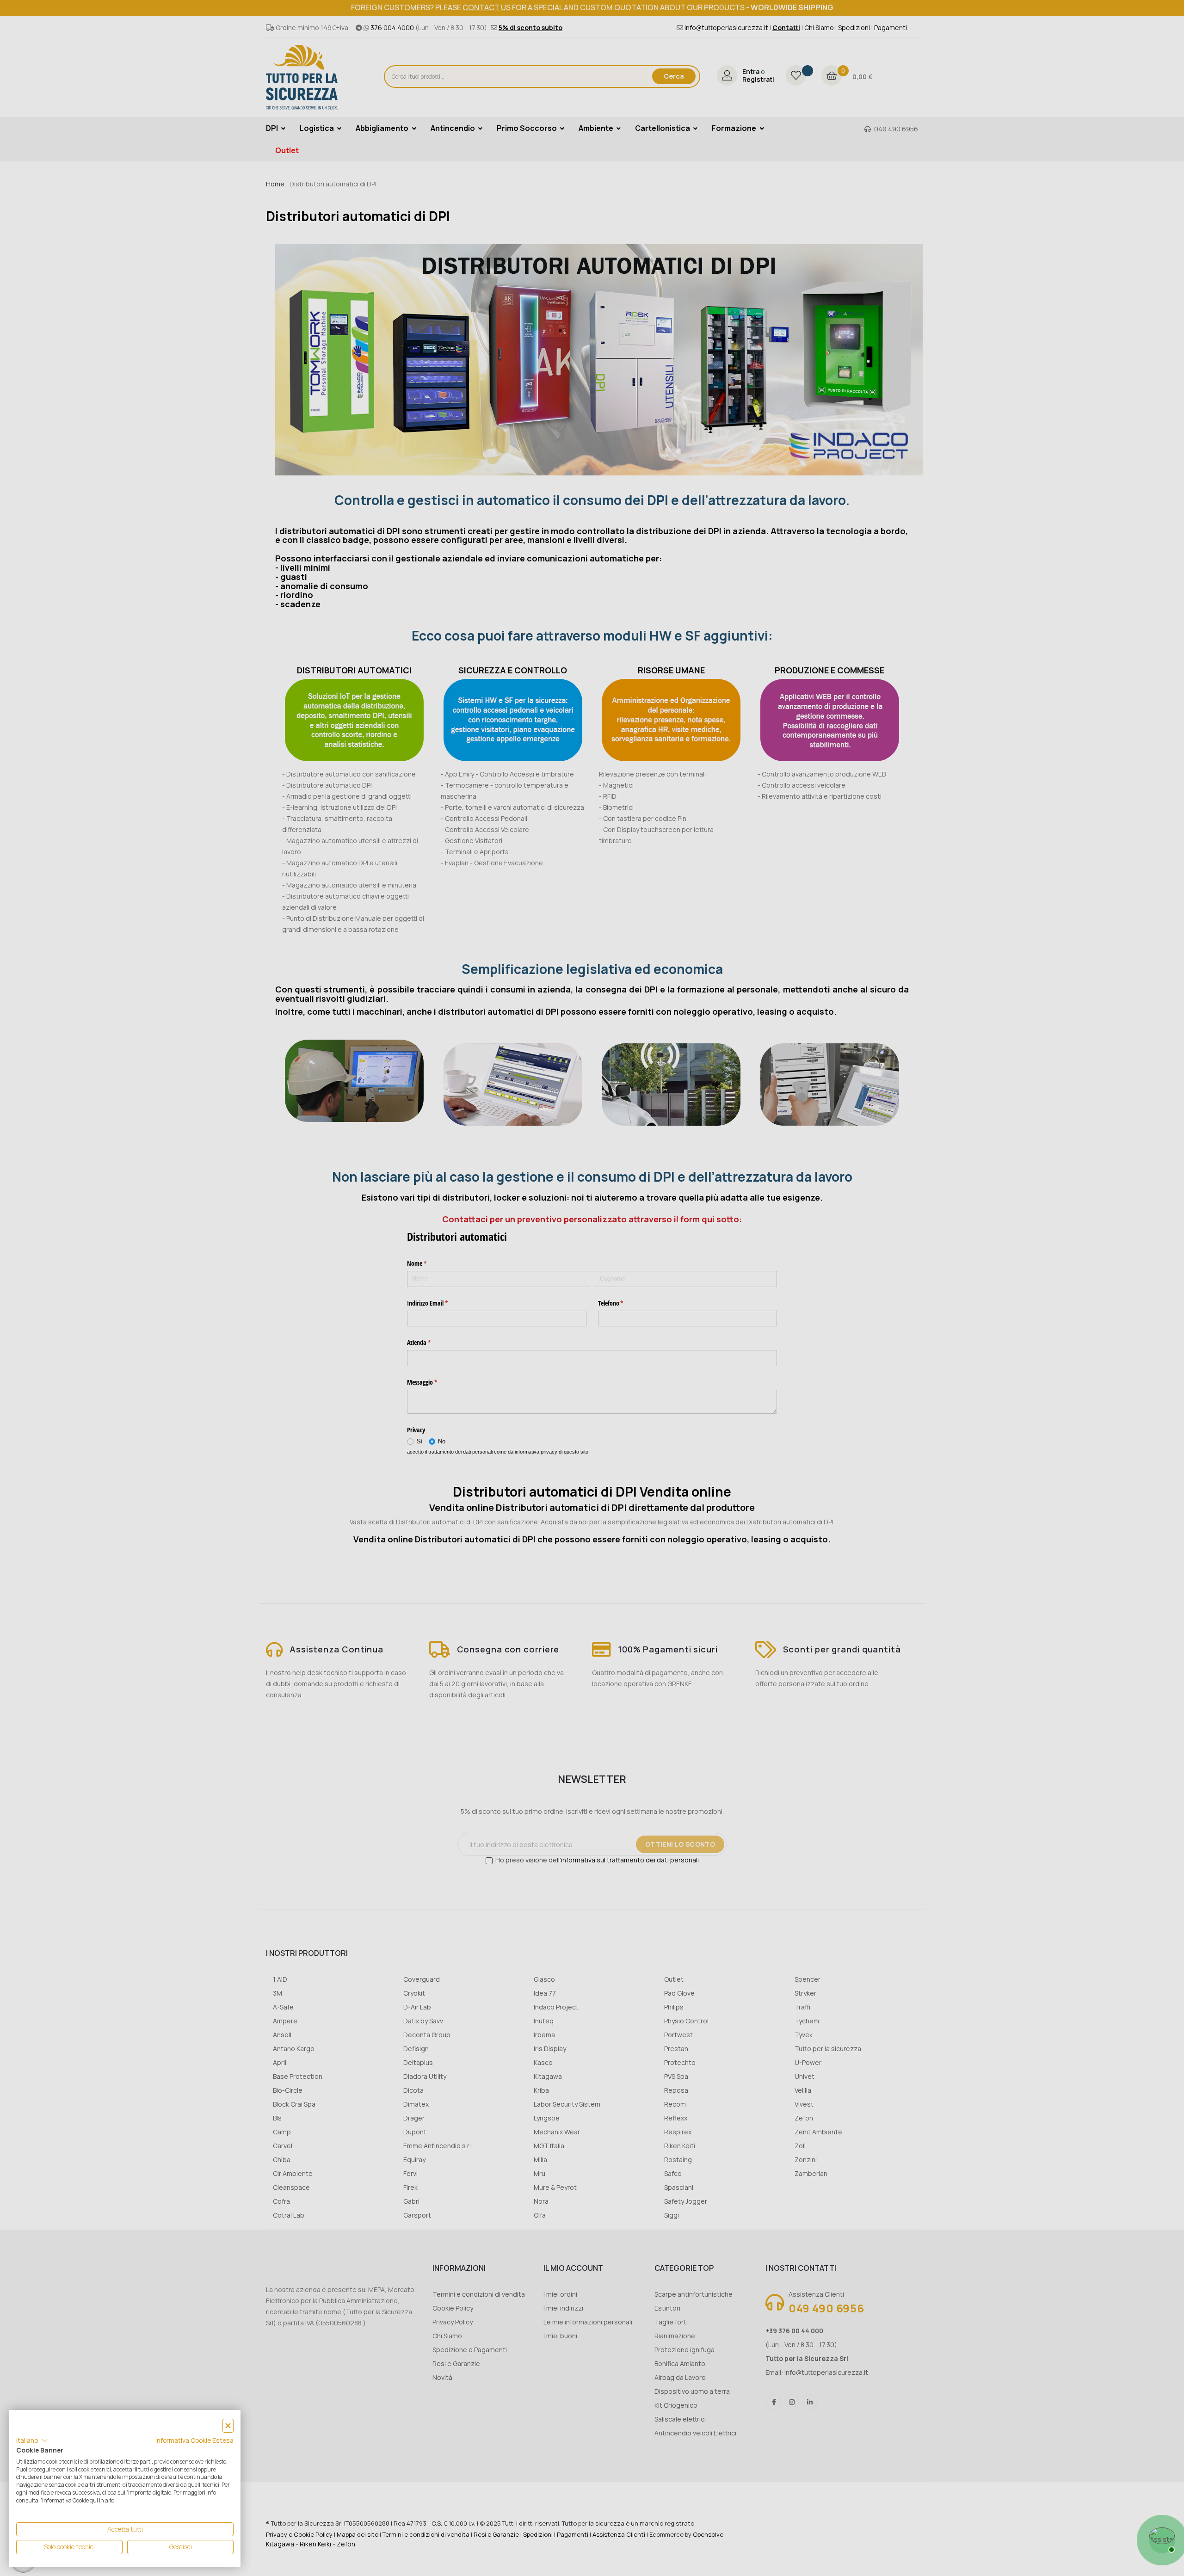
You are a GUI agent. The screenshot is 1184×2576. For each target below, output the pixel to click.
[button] (32, 2440)
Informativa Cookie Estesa (194, 2440)
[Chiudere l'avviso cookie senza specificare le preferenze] (228, 2426)
